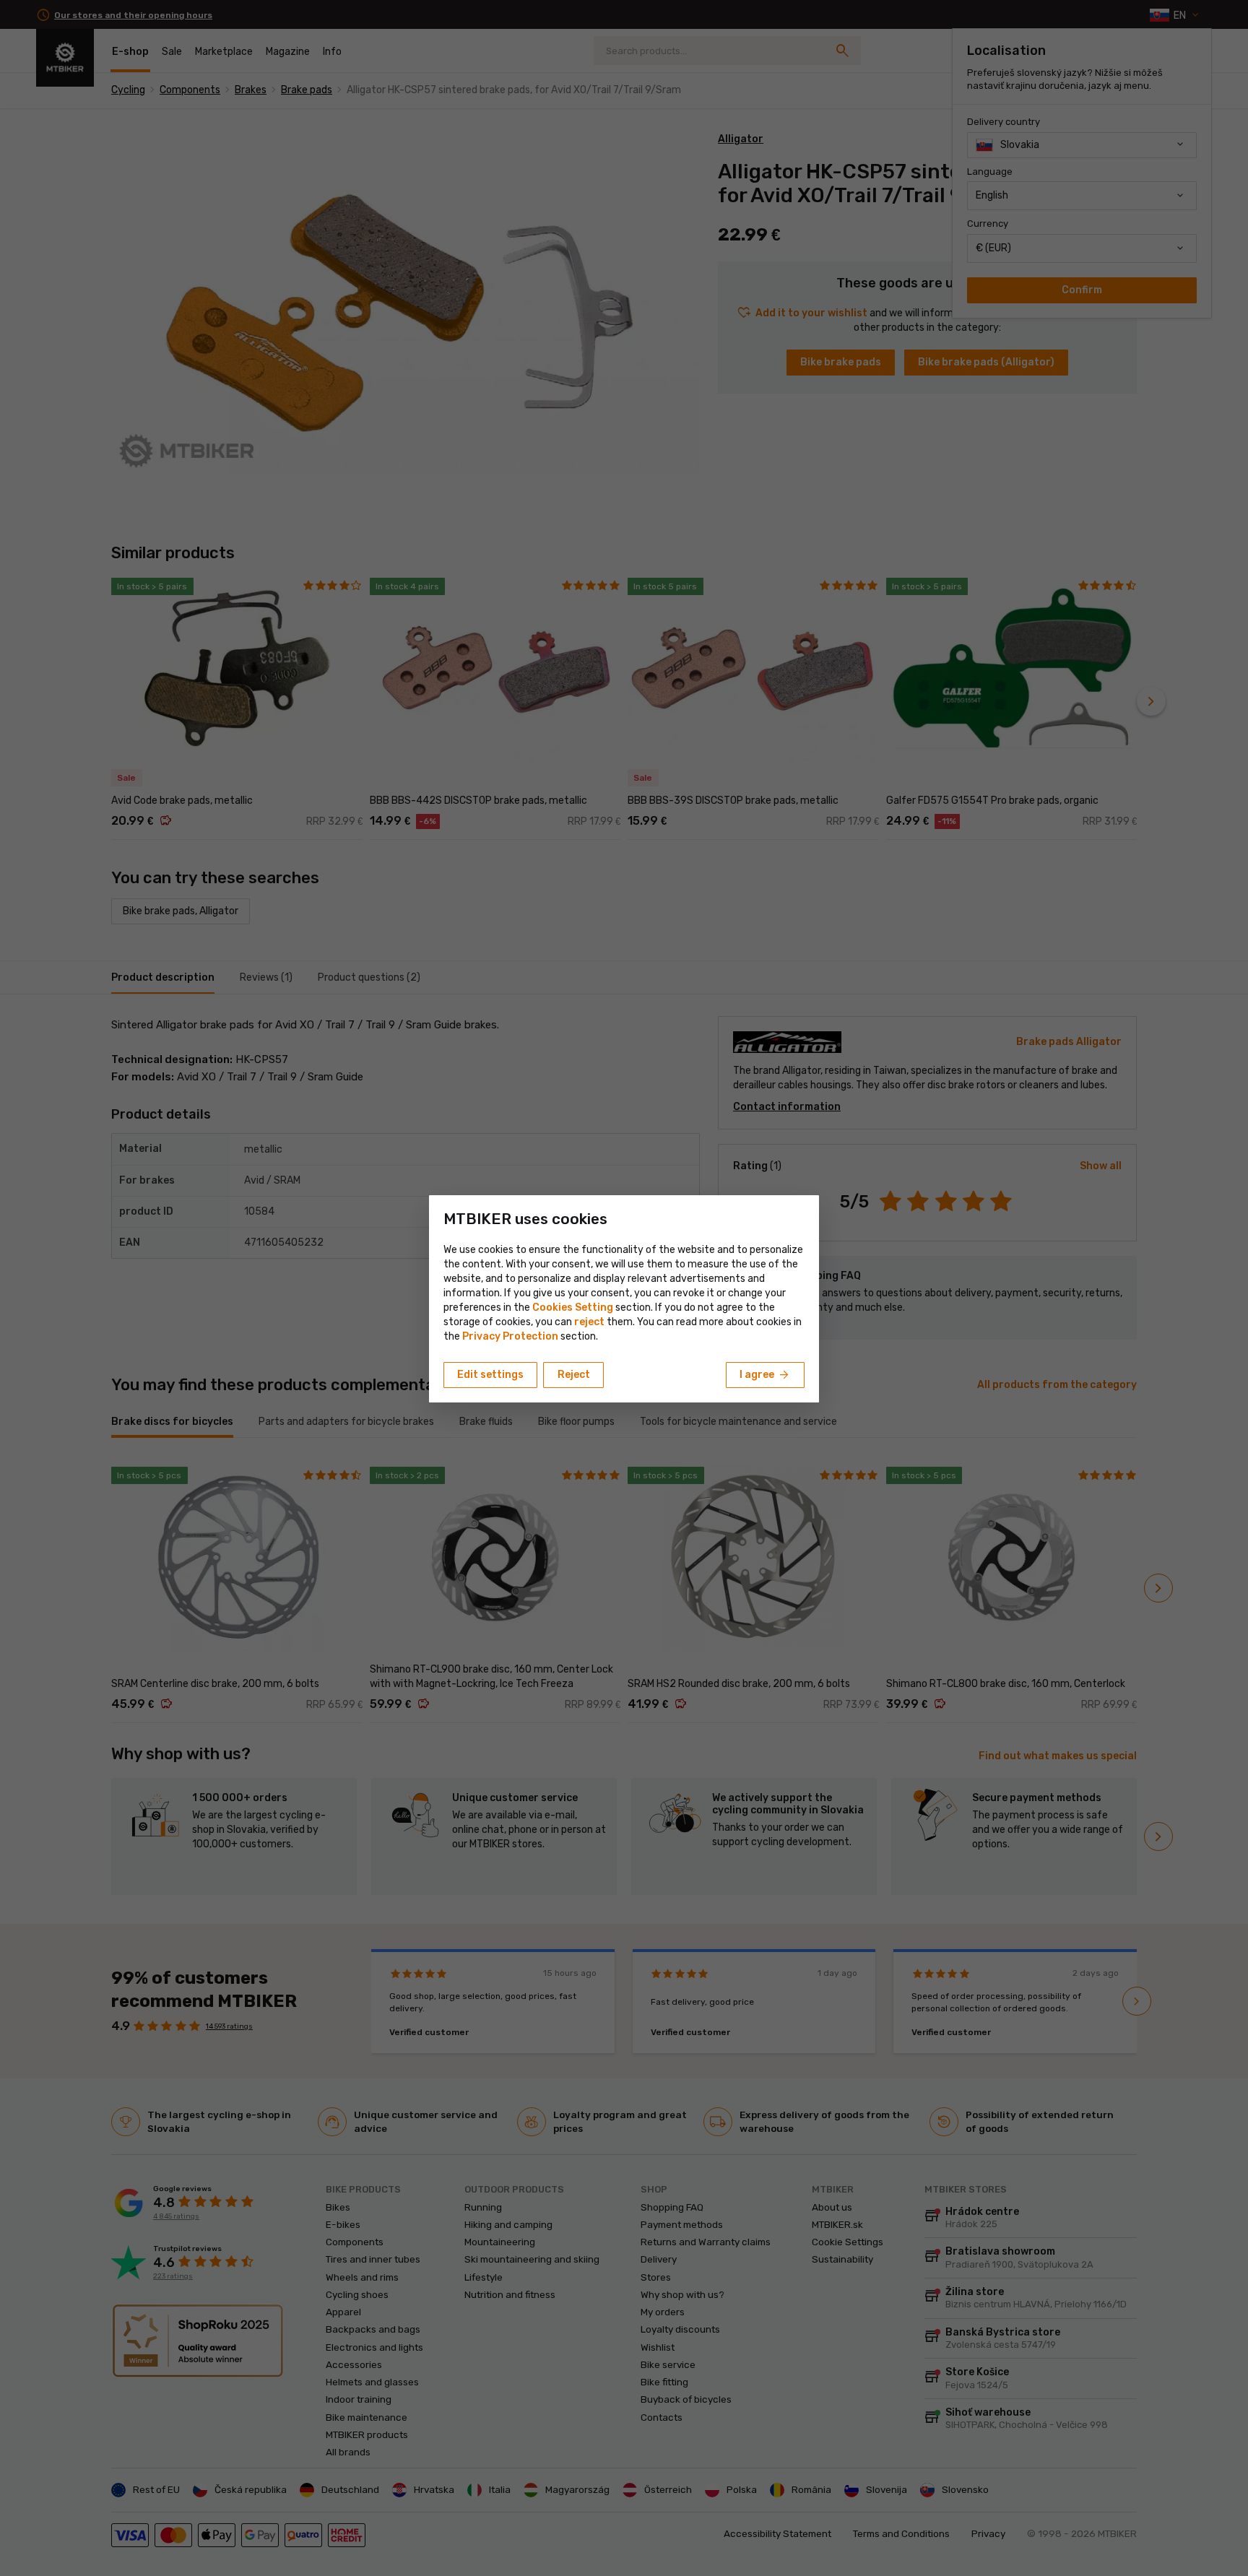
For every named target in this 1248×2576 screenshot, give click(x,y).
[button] (589, 1322)
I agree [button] (765, 1375)
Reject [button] (574, 1375)
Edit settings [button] (490, 1375)
